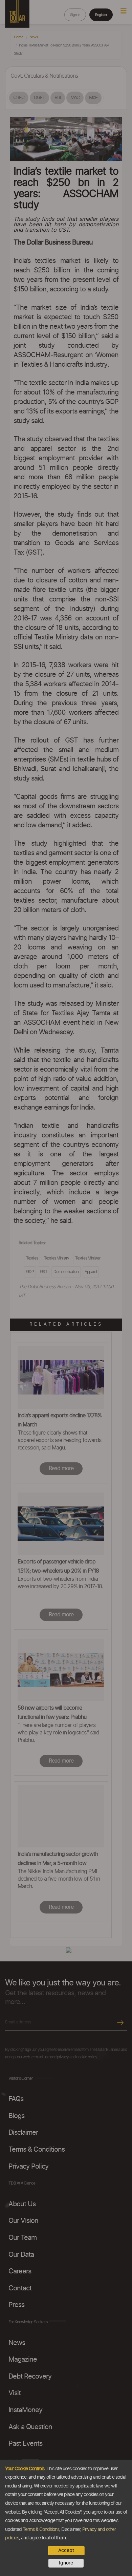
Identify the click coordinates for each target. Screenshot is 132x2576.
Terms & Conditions (41, 2530)
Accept (66, 2551)
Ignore (66, 2563)
